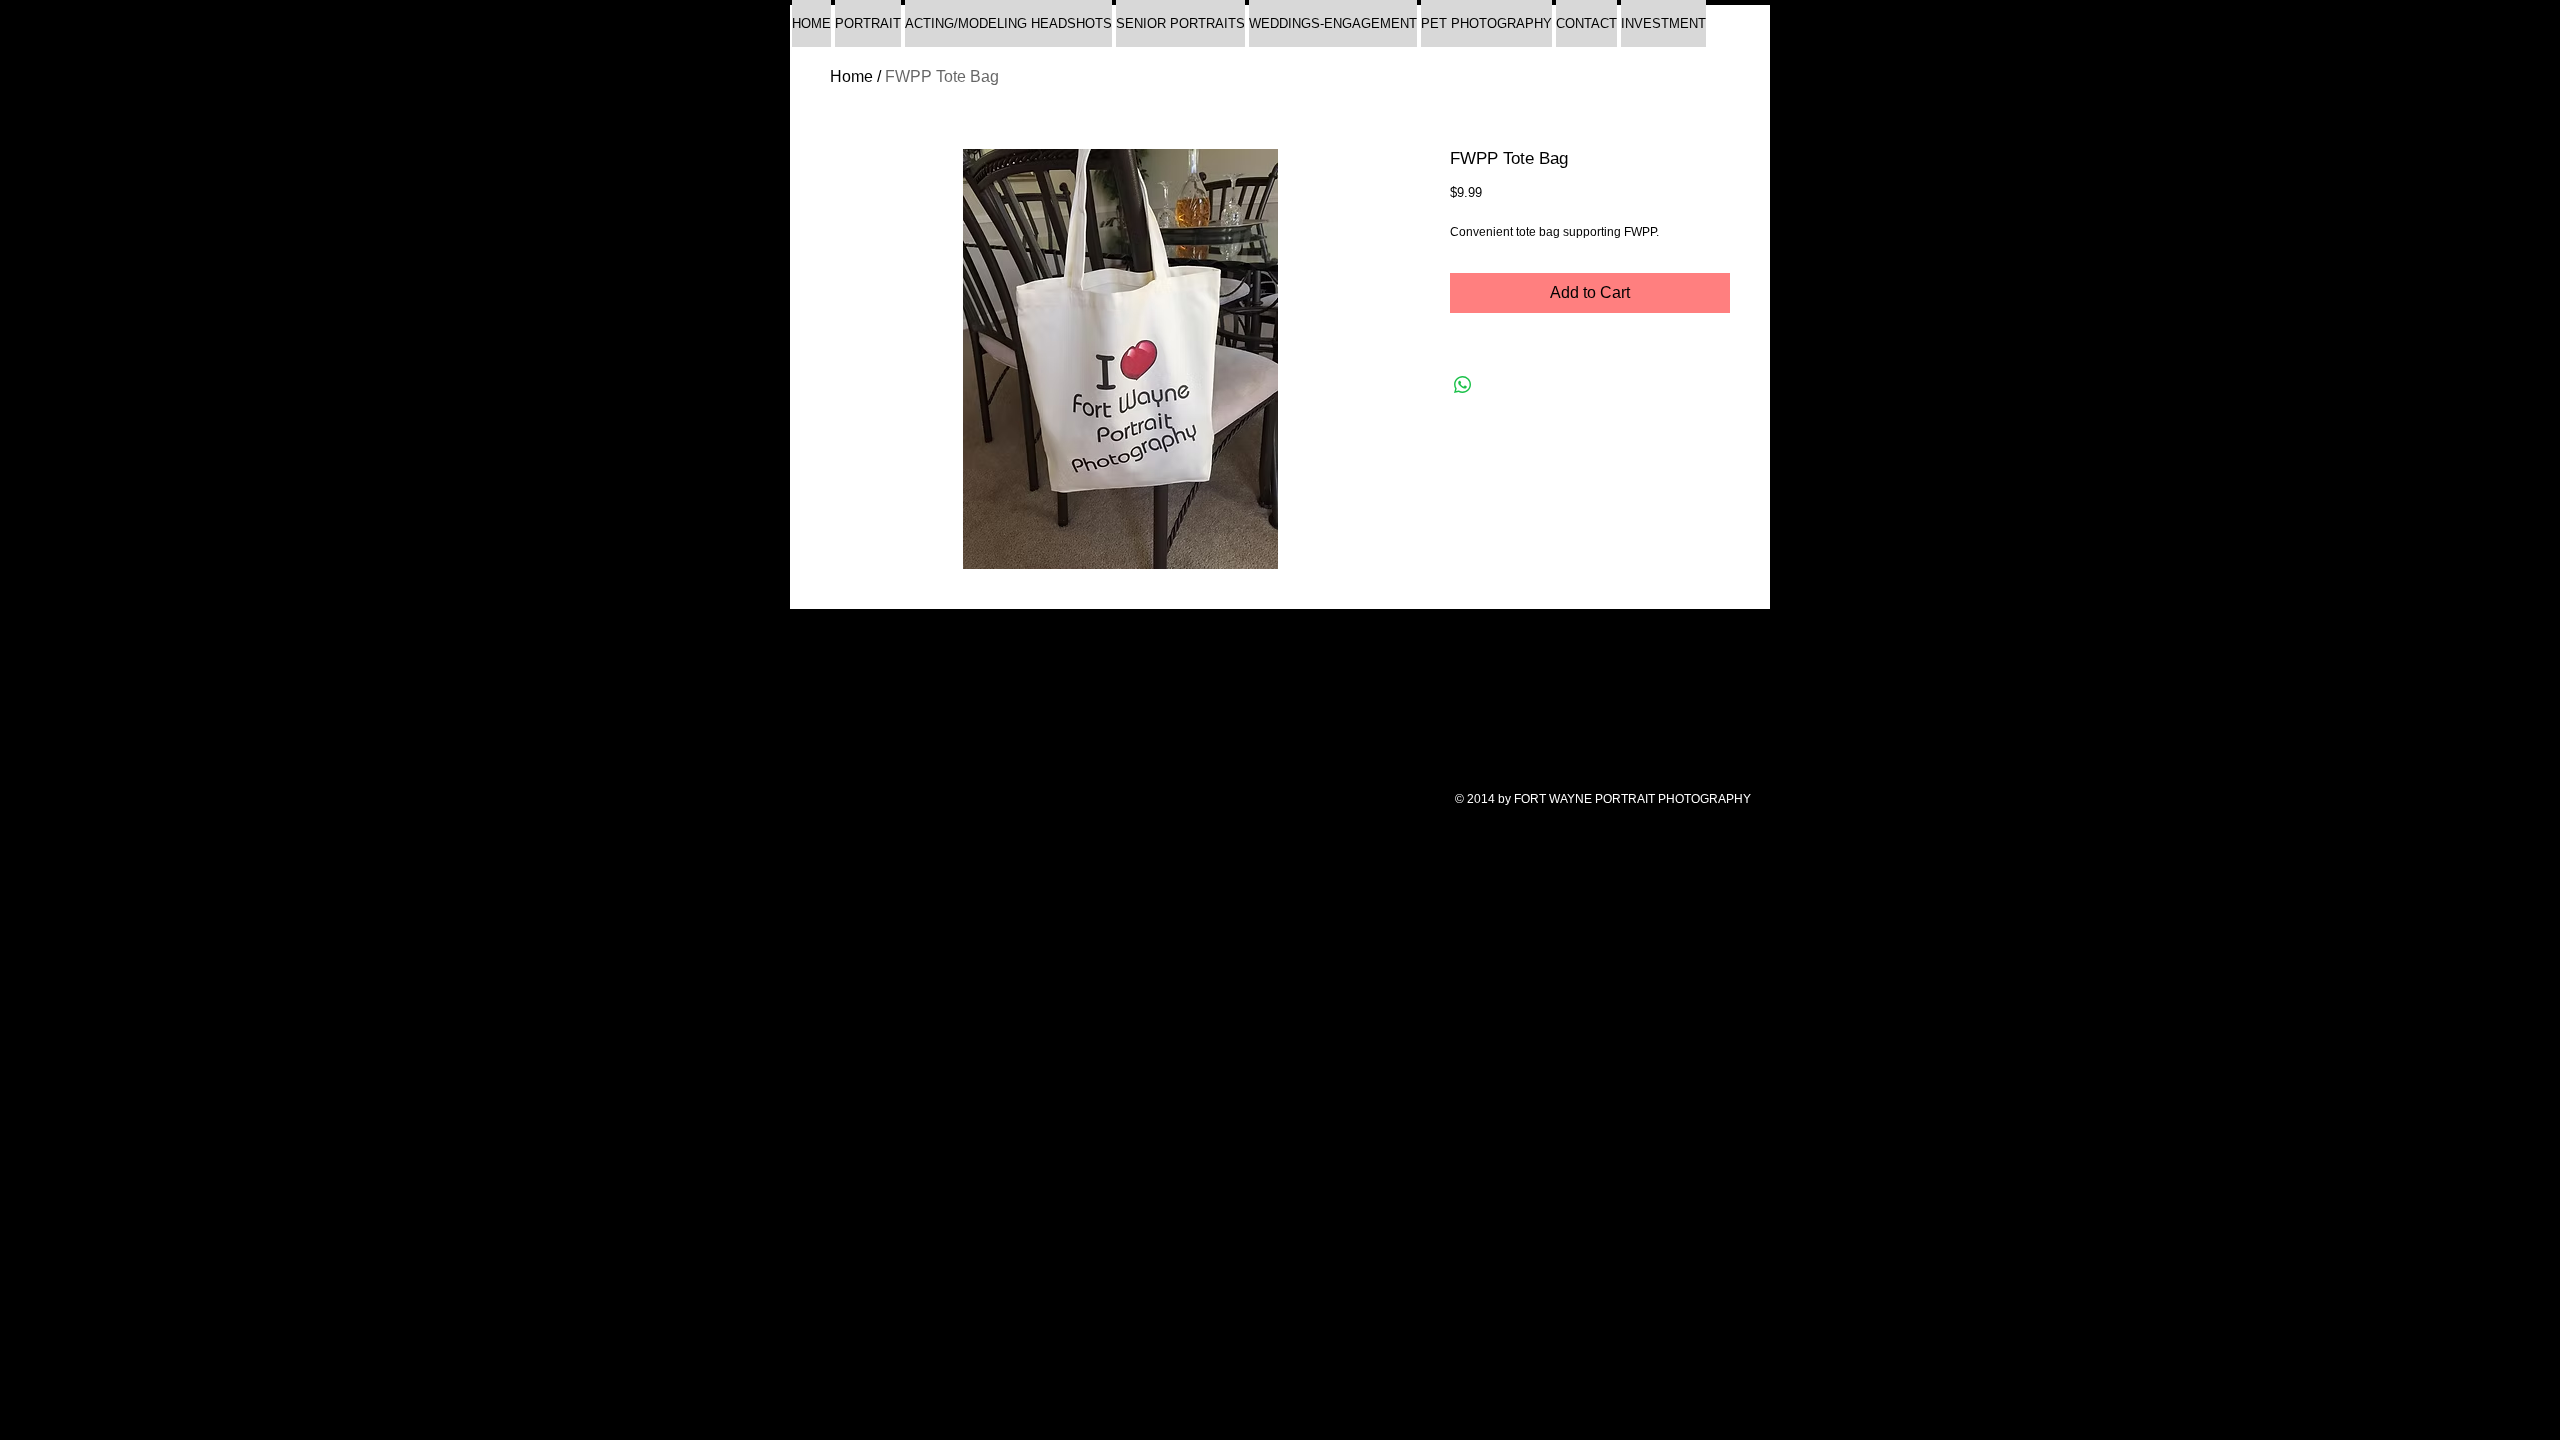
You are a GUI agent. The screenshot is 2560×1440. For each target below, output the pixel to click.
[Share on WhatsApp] (1463, 385)
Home (851, 76)
